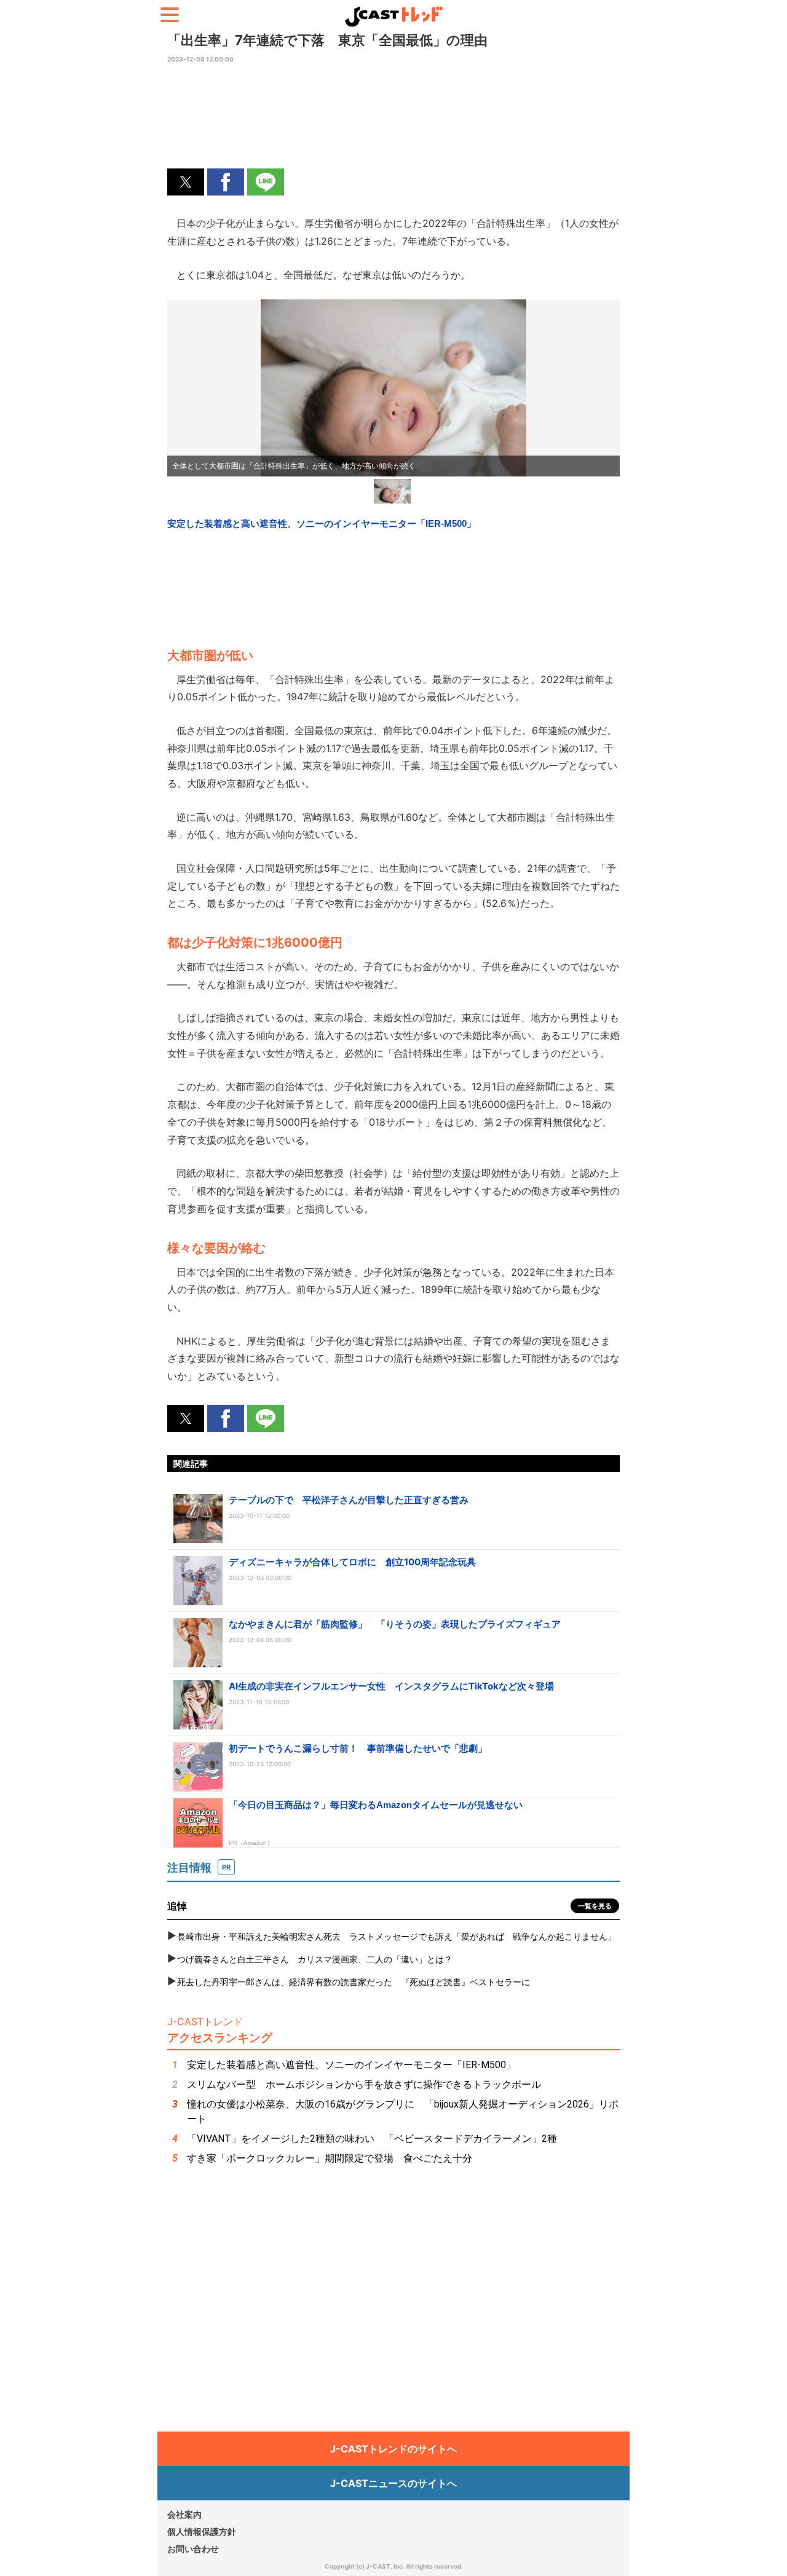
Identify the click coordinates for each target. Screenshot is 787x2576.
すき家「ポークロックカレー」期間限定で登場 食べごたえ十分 (330, 2158)
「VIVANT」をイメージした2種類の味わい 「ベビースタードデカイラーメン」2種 (372, 2139)
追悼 (177, 1906)
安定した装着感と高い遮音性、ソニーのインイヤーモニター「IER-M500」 (351, 2065)
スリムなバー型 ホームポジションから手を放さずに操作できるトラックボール (364, 2084)
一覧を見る (595, 1906)
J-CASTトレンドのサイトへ (393, 2449)
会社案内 (184, 2514)
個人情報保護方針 (202, 2531)
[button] (186, 182)
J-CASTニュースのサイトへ (393, 2483)
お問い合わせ (193, 2549)
